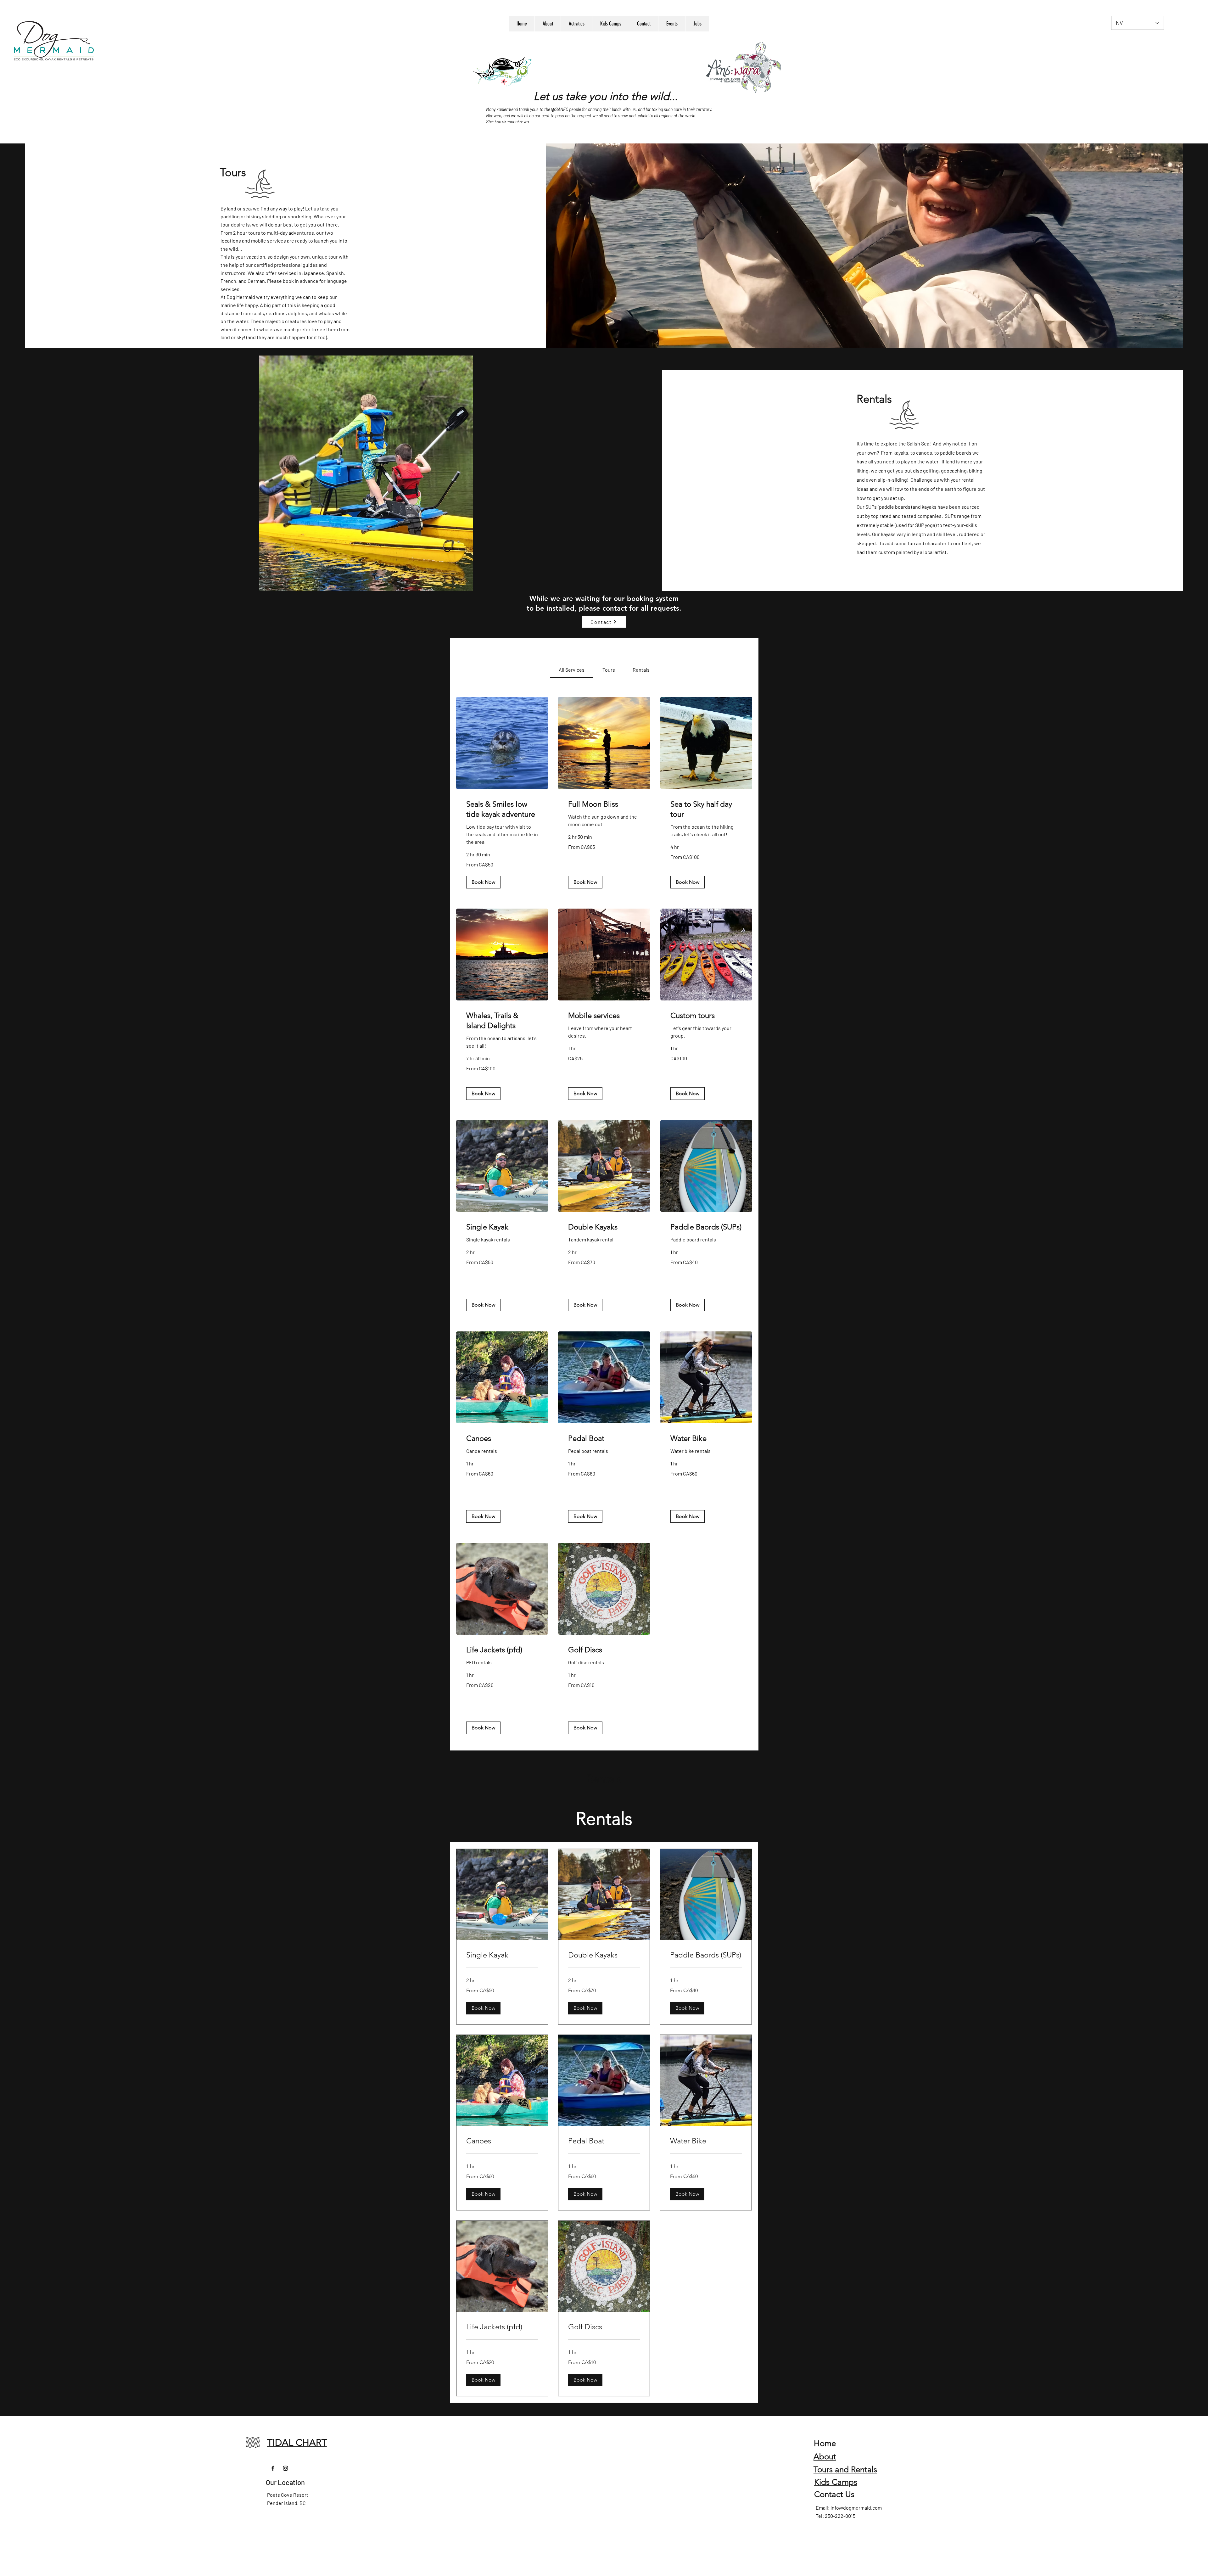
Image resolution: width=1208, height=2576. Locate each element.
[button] (483, 882)
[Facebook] (273, 2468)
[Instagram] (285, 2468)
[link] (572, 670)
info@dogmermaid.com (856, 2508)
